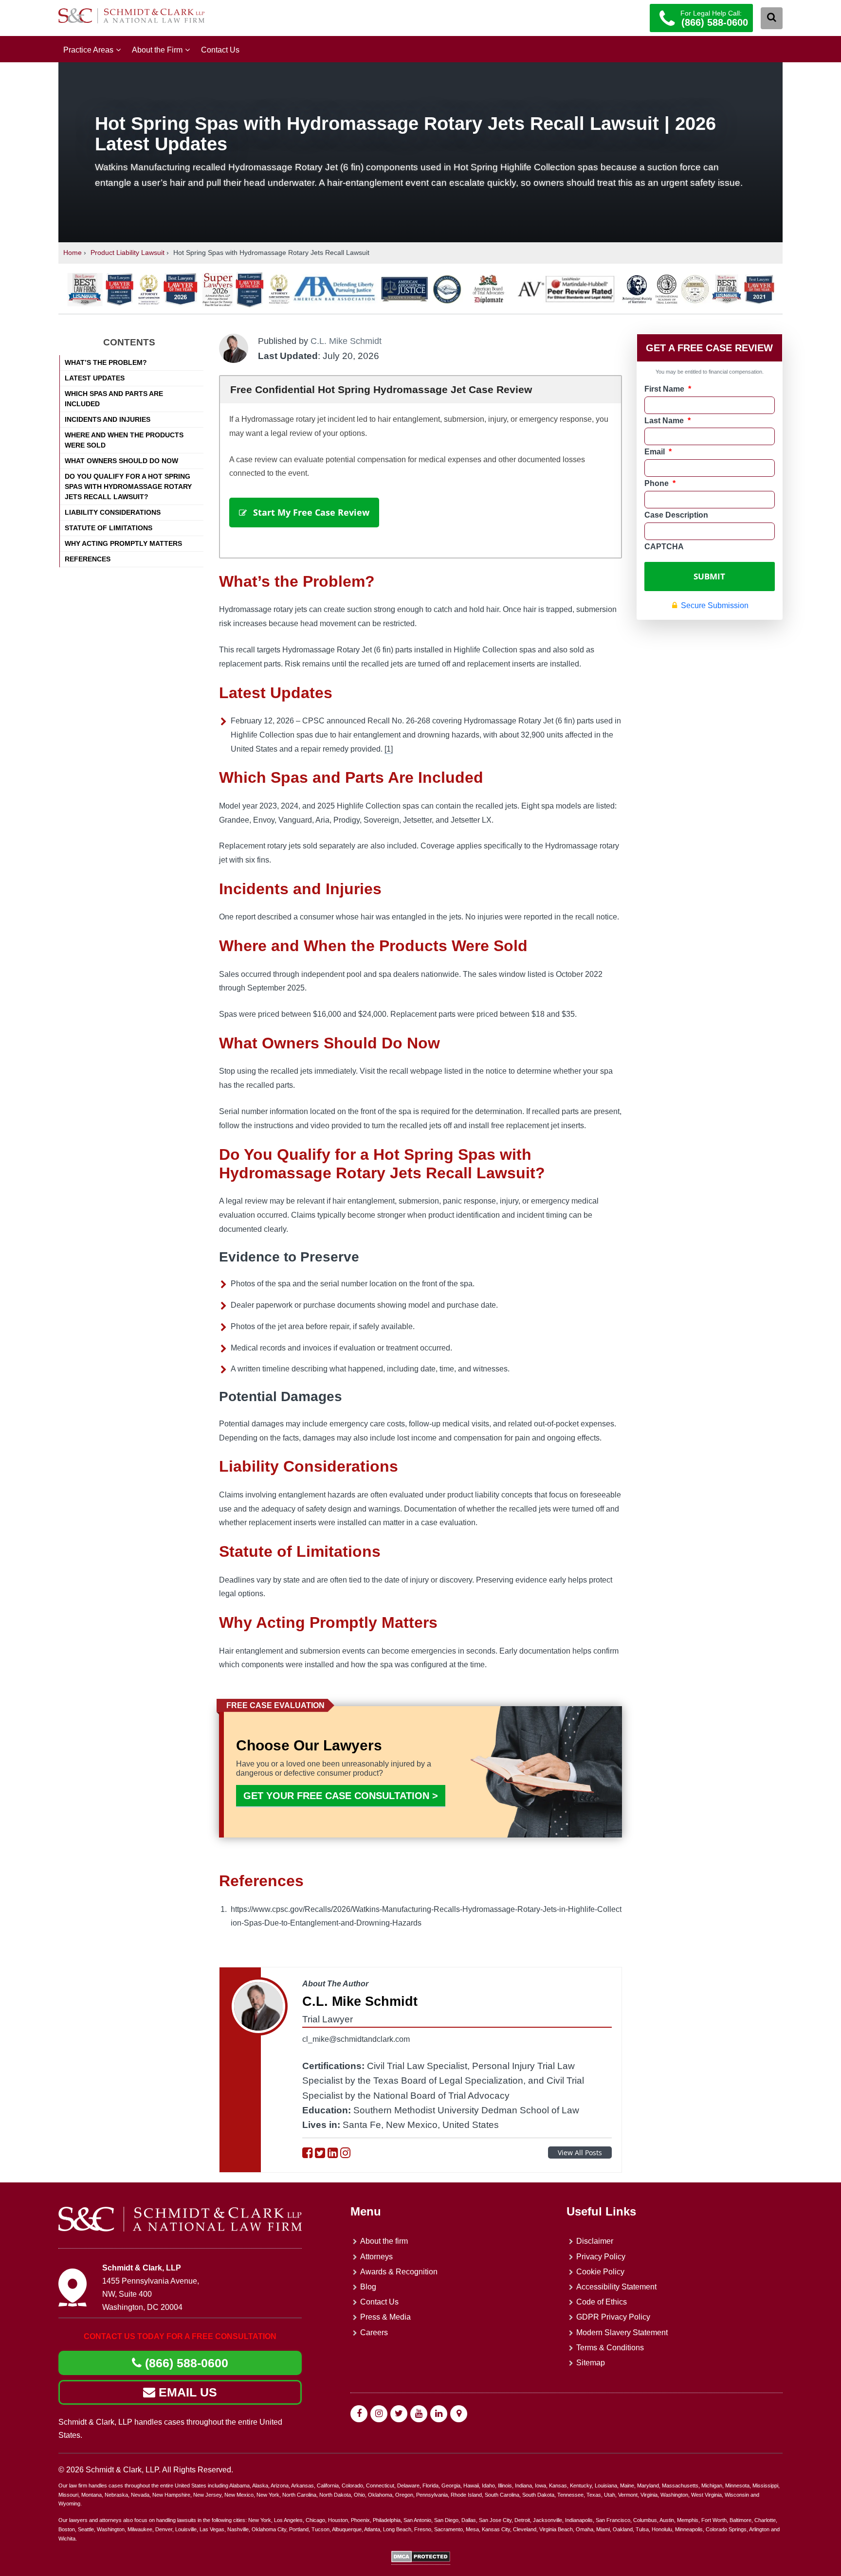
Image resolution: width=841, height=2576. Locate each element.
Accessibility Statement (616, 2287)
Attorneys (376, 2257)
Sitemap (591, 2363)
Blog (368, 2287)
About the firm (384, 2241)
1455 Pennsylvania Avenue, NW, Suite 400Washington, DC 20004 (151, 2294)
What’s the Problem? (106, 362)
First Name (668, 389)
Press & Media (385, 2317)
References (88, 559)
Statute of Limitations (109, 528)
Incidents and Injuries (108, 419)
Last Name (667, 421)
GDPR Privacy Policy (613, 2317)
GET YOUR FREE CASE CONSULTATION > (341, 1796)
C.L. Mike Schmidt (346, 341)
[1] (389, 749)
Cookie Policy (600, 2272)
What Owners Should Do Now (121, 461)
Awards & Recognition (399, 2272)
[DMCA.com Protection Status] (421, 2560)
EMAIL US (186, 2392)
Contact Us (220, 50)
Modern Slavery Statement (622, 2333)
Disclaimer (595, 2241)
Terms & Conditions (610, 2348)
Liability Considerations (113, 512)
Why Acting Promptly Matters (123, 543)
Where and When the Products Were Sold (124, 440)
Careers (374, 2333)
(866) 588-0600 (185, 2363)
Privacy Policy (601, 2257)
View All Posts (580, 2153)
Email (658, 452)
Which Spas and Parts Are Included (114, 399)
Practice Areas (88, 50)
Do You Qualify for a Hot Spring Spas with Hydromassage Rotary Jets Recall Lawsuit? (128, 486)
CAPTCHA (664, 547)
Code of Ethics (602, 2302)
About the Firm (157, 50)
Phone (660, 483)
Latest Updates (95, 378)
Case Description (676, 515)
